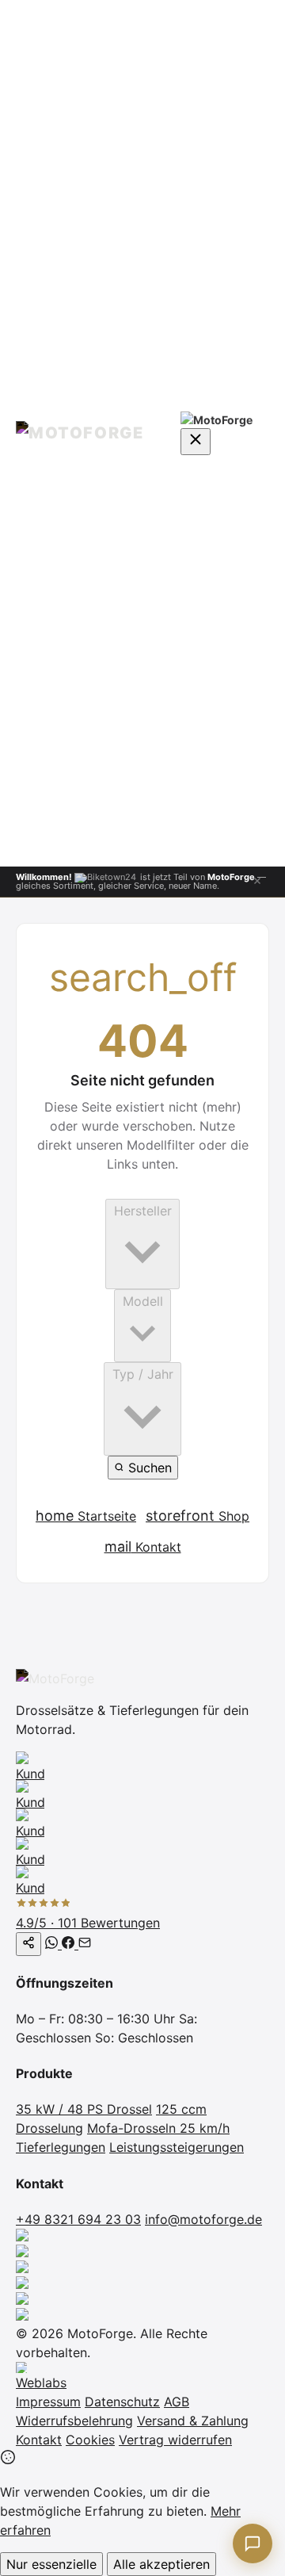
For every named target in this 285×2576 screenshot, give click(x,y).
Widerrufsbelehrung (74, 2421)
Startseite (86, 1516)
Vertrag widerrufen (175, 2440)
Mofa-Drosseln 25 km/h (158, 2128)
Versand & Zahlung (193, 2421)
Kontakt (143, 1546)
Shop (198, 1516)
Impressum (48, 2402)
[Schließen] (257, 882)
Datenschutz (122, 2402)
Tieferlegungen (61, 2147)
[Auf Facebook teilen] (70, 1944)
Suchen (148, 1468)
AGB (177, 2402)
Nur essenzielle (51, 2564)
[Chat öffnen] (253, 2543)
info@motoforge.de (203, 2219)
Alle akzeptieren (161, 2564)
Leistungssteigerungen (177, 2147)
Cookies (90, 2440)
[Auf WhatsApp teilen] (53, 1944)
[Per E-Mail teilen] (85, 1944)
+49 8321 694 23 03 (78, 2219)
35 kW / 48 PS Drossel (84, 2109)
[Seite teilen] (28, 1944)
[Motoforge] (87, 433)
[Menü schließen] (196, 442)
